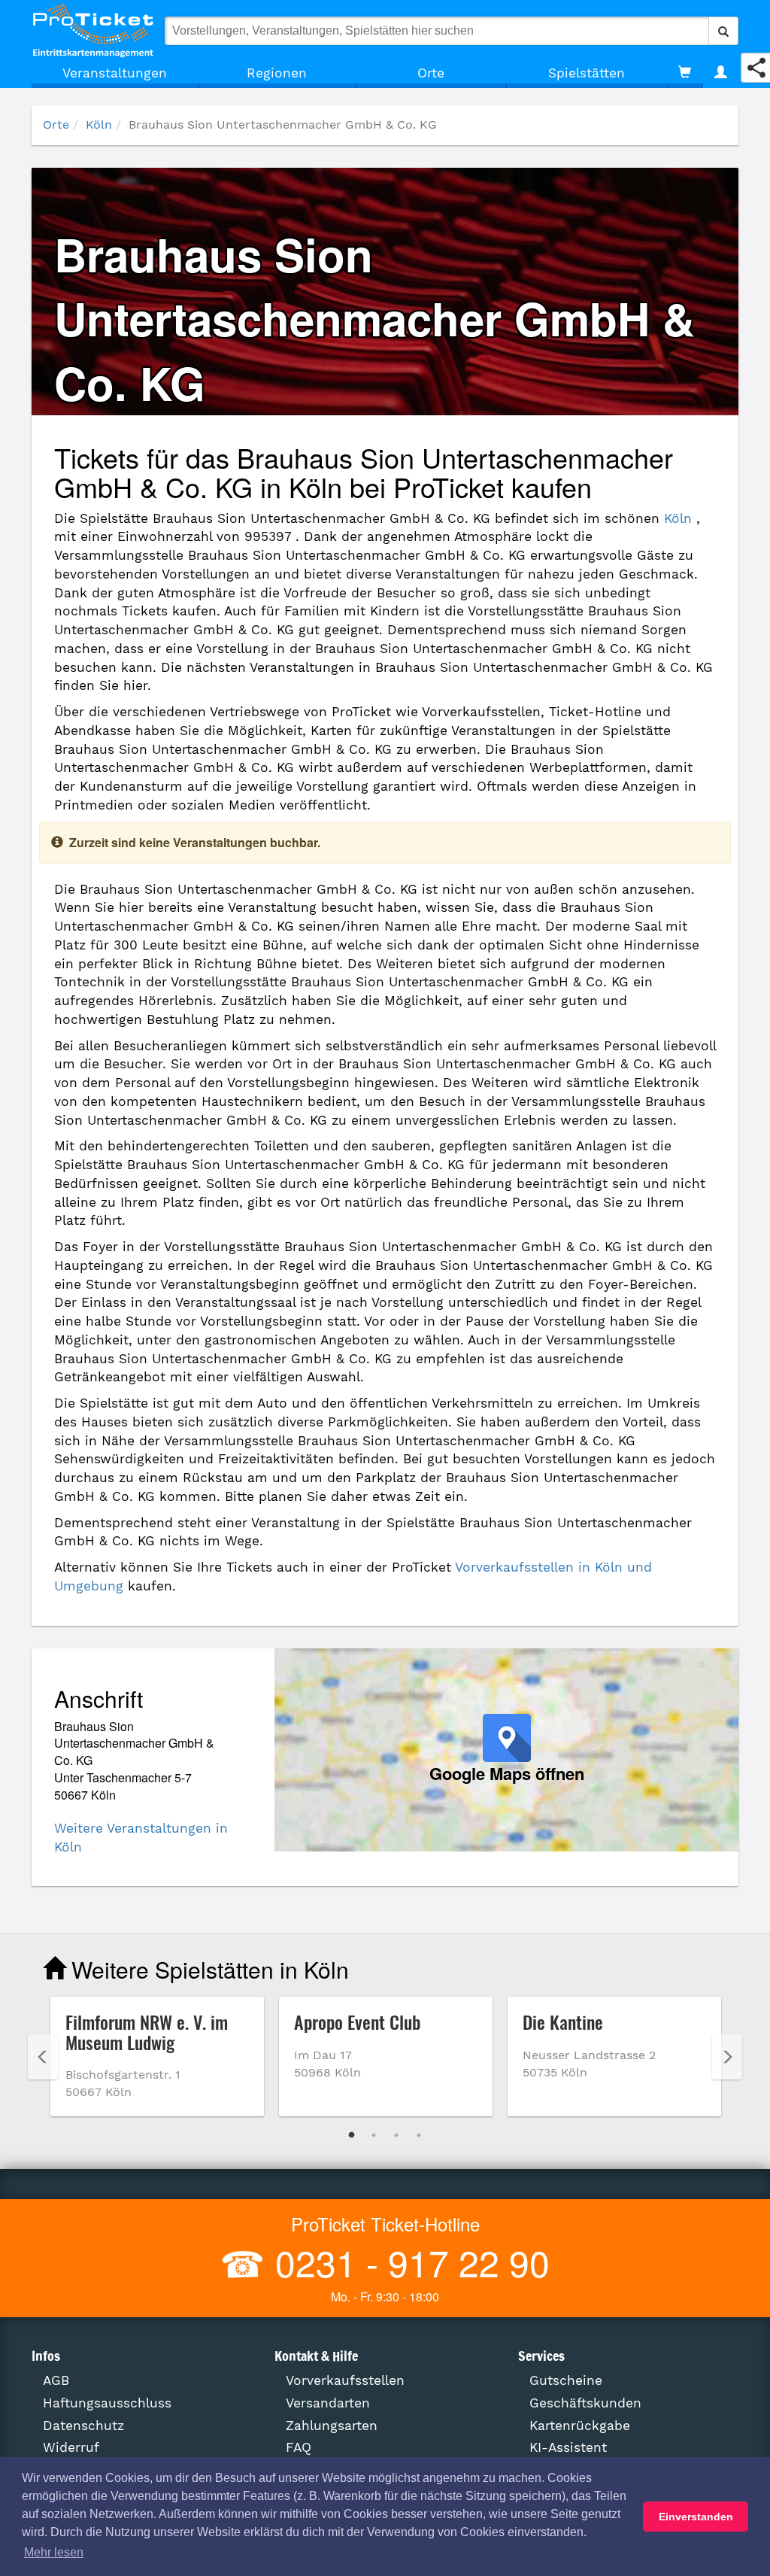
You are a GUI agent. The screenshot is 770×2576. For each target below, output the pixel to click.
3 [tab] (396, 2135)
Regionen (277, 73)
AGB (56, 2380)
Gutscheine (566, 2380)
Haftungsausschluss (107, 2403)
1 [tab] (351, 2135)
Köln (99, 125)
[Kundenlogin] (721, 73)
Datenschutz (83, 2426)
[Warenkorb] (685, 73)
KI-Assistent (568, 2447)
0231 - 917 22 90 (408, 2262)
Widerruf (71, 2447)
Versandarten (328, 2403)
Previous (43, 2057)
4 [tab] (419, 2135)
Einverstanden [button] (696, 2517)
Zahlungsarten (332, 2426)
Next (727, 2057)
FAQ (299, 2447)
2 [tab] (374, 2135)
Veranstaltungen (115, 73)
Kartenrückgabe (580, 2426)
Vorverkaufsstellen (345, 2380)
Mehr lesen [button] (54, 2552)
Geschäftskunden (585, 2403)
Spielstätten (587, 73)
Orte (431, 73)
